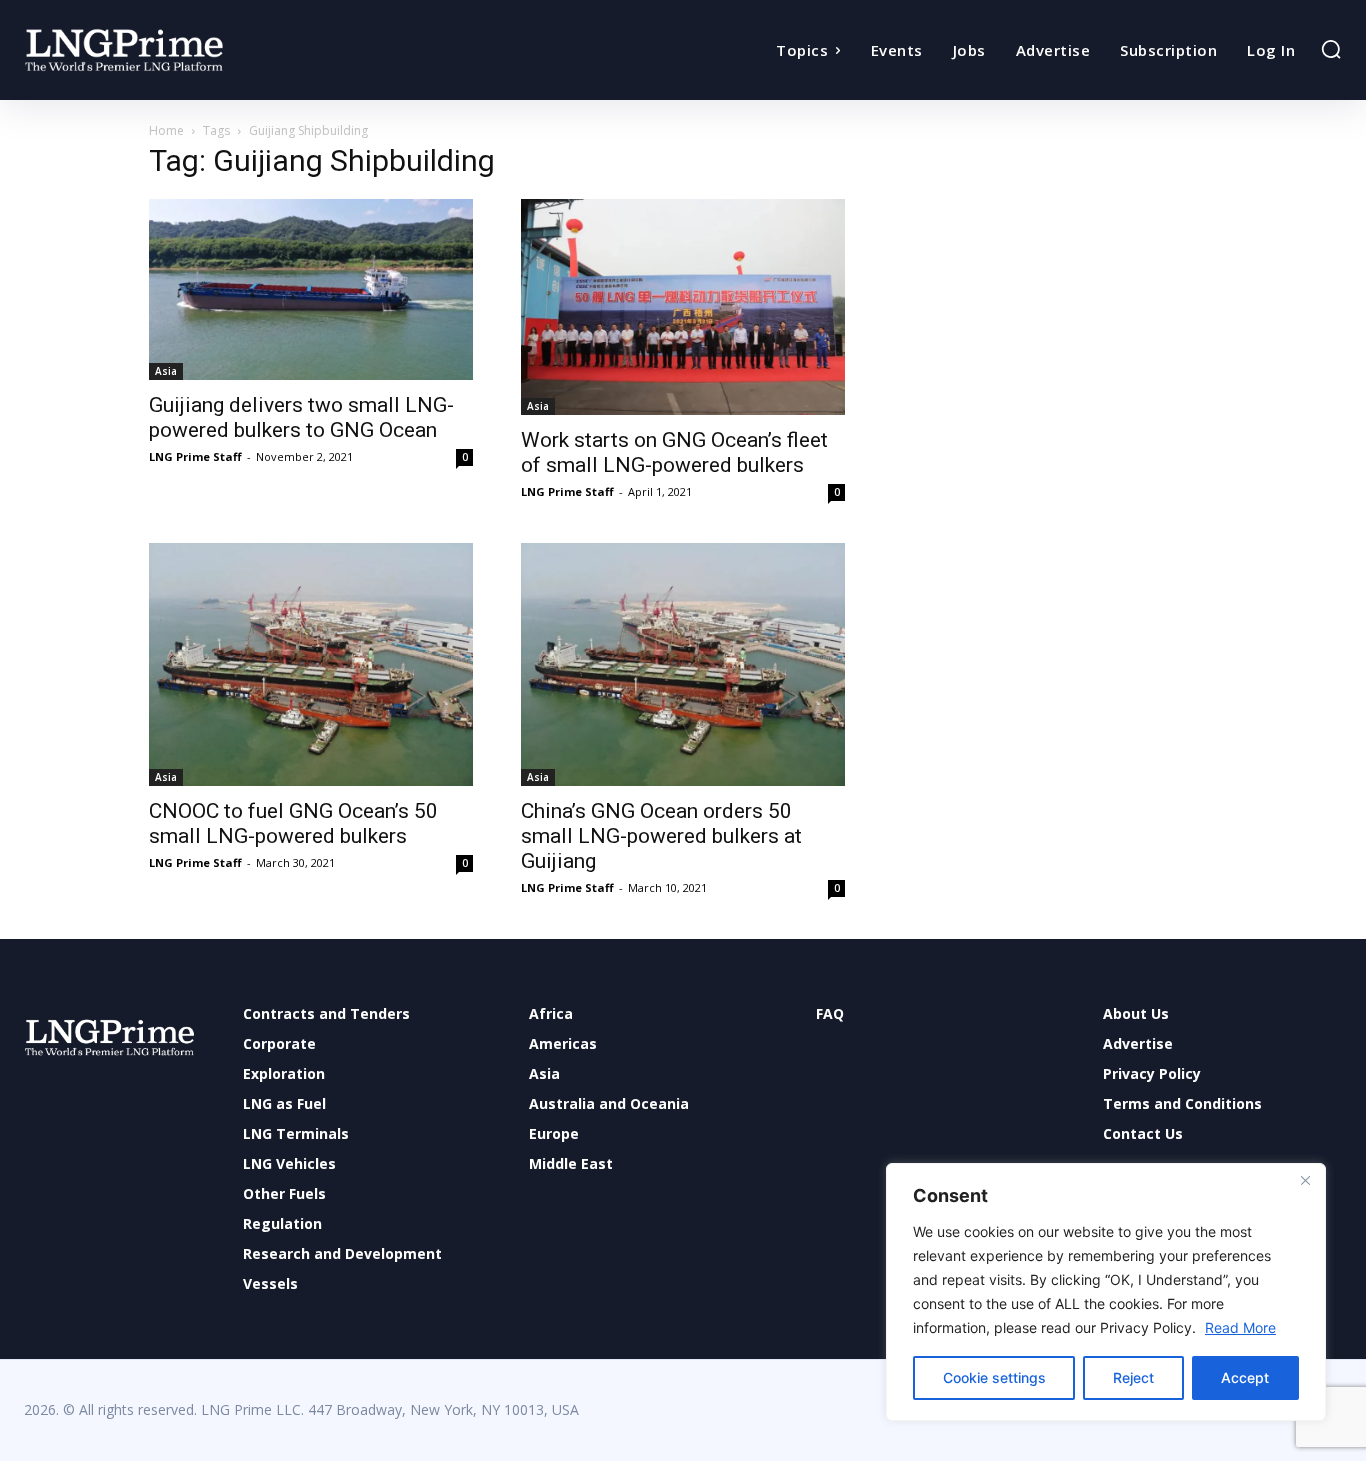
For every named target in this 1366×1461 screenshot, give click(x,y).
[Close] (1305, 1180)
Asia (166, 371)
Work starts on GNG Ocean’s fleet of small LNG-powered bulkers (674, 452)
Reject (1133, 1377)
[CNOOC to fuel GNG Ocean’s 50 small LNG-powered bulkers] (311, 664)
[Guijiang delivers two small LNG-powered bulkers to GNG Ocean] (311, 289)
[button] (1331, 49)
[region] (1106, 1292)
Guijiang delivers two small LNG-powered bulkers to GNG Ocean (301, 417)
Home (166, 130)
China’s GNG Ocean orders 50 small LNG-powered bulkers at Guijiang (661, 836)
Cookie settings (994, 1377)
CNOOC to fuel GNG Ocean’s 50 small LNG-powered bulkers (293, 823)
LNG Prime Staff (195, 456)
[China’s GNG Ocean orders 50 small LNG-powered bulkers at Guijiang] (683, 664)
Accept (1245, 1377)
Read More (1240, 1327)
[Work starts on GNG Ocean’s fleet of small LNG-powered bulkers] (683, 307)
